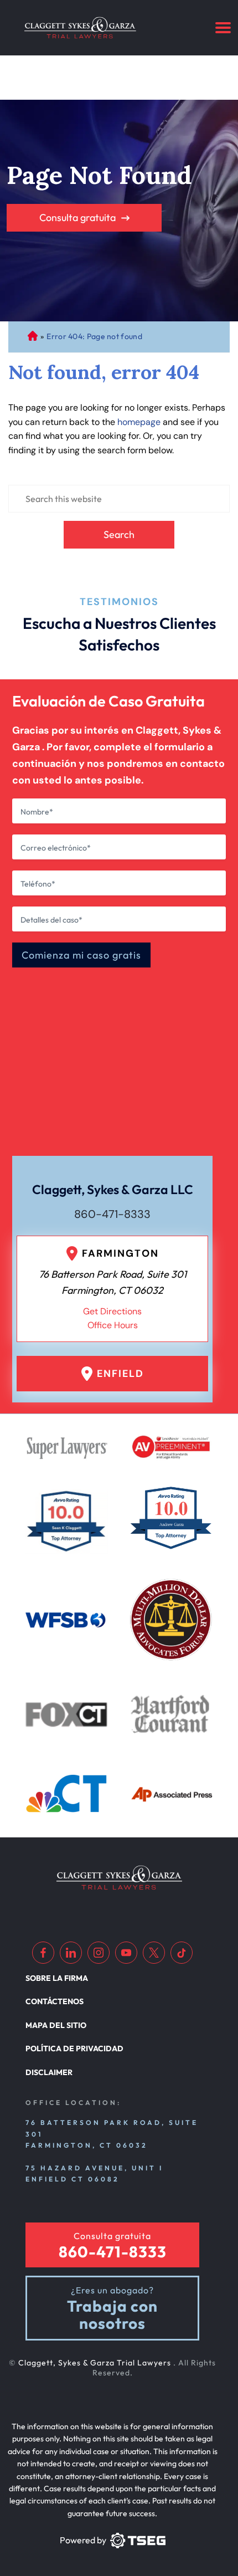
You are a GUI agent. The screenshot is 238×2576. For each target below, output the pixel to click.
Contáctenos (55, 2001)
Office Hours (113, 1325)
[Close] (195, 806)
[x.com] (154, 1953)
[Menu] (223, 28)
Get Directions (112, 1311)
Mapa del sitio (56, 2025)
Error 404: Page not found (94, 336)
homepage (139, 422)
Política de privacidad (74, 2048)
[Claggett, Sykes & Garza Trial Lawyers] (80, 28)
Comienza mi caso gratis (81, 955)
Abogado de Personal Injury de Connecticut (32, 337)
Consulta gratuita (77, 217)
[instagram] (99, 1953)
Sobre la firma (57, 1978)
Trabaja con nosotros (112, 2315)
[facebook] (43, 1953)
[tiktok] (182, 1953)
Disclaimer (49, 2072)
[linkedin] (71, 1953)
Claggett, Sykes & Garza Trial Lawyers (96, 2363)
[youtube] (126, 1953)
